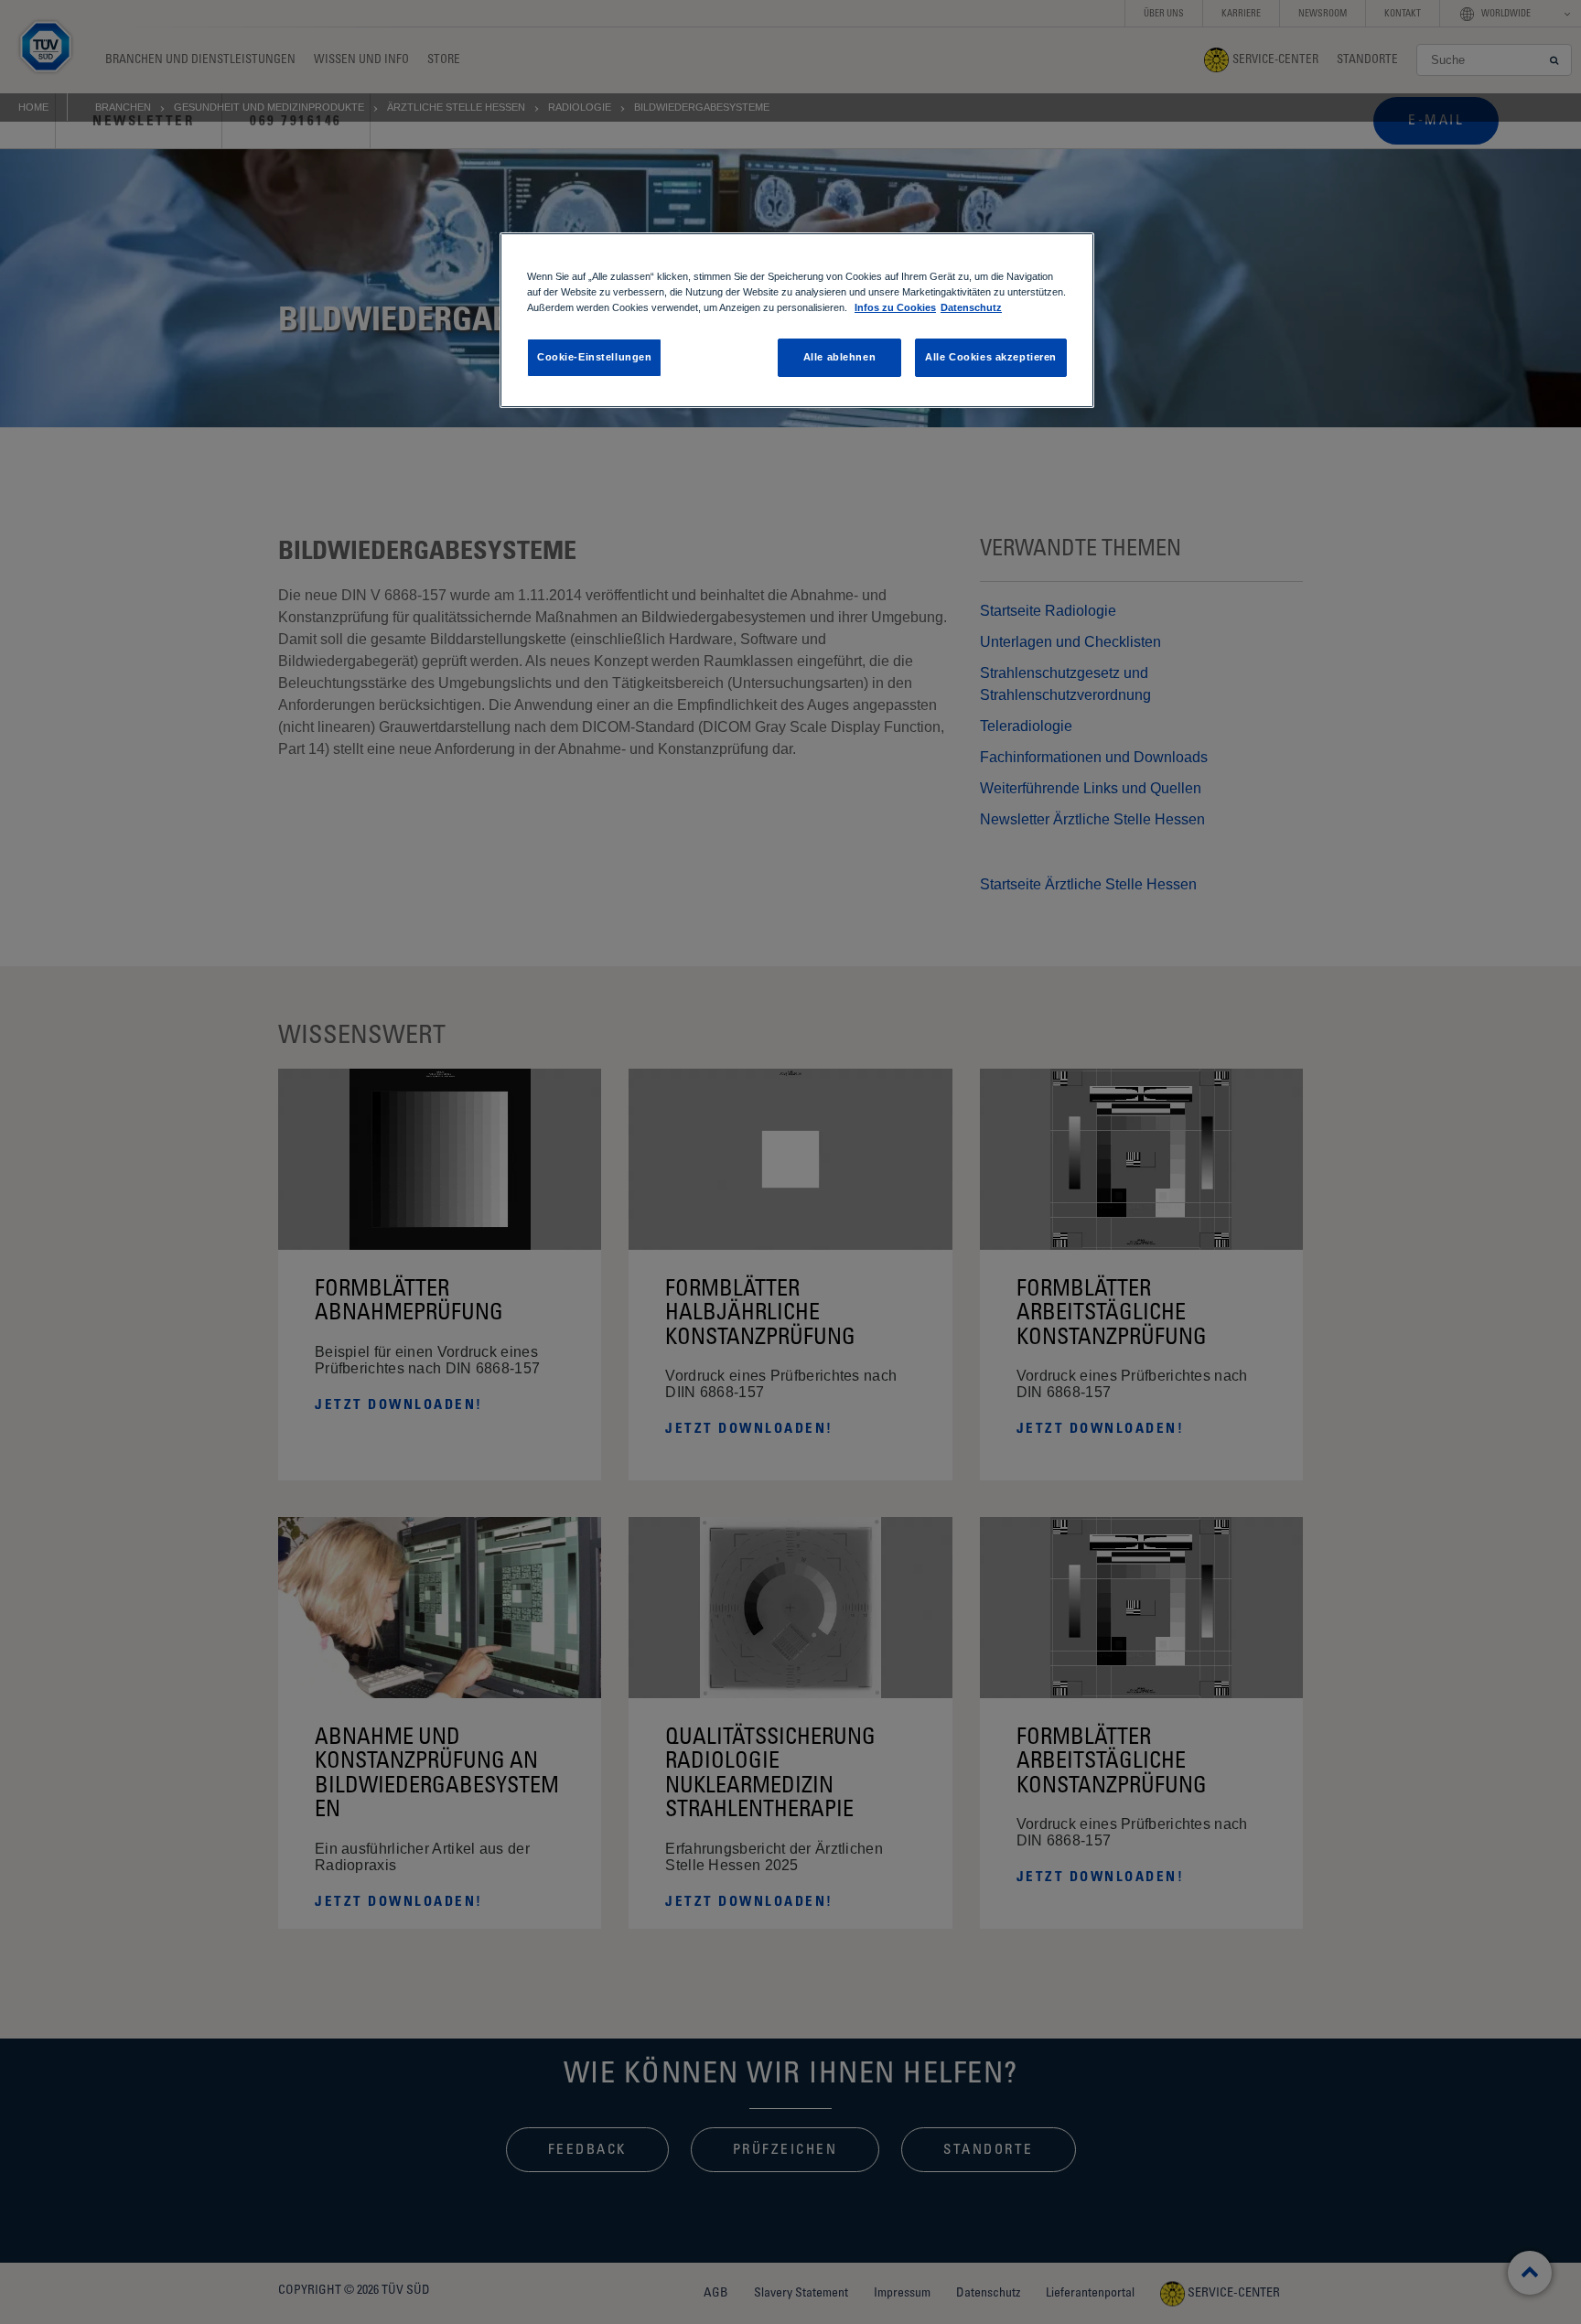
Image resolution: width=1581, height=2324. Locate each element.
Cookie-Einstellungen (594, 357)
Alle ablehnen (839, 357)
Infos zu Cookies (895, 307)
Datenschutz (971, 307)
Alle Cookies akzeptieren (991, 357)
